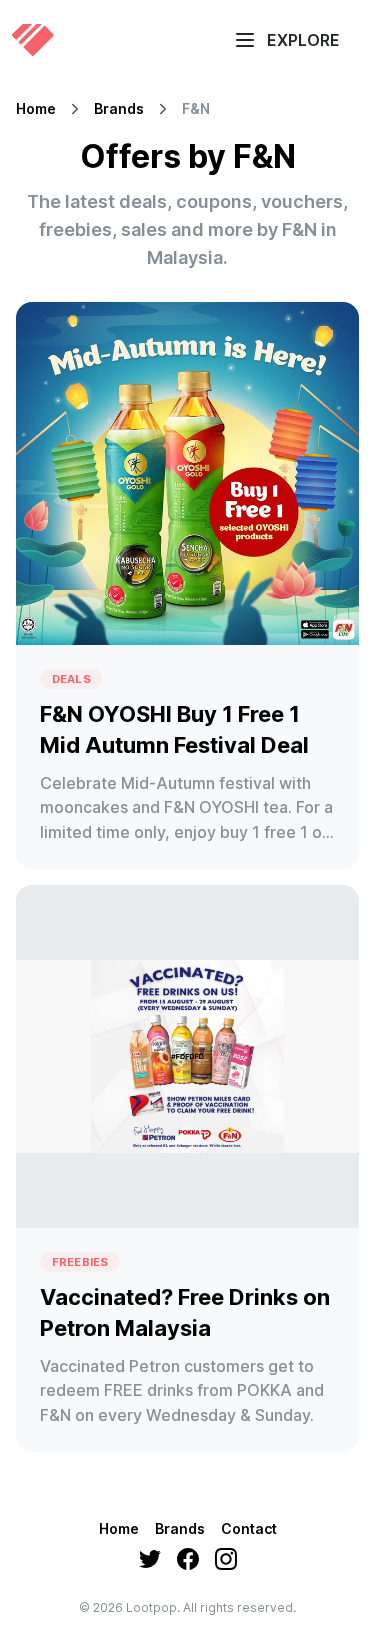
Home (36, 109)
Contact (249, 1528)
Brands (119, 109)
